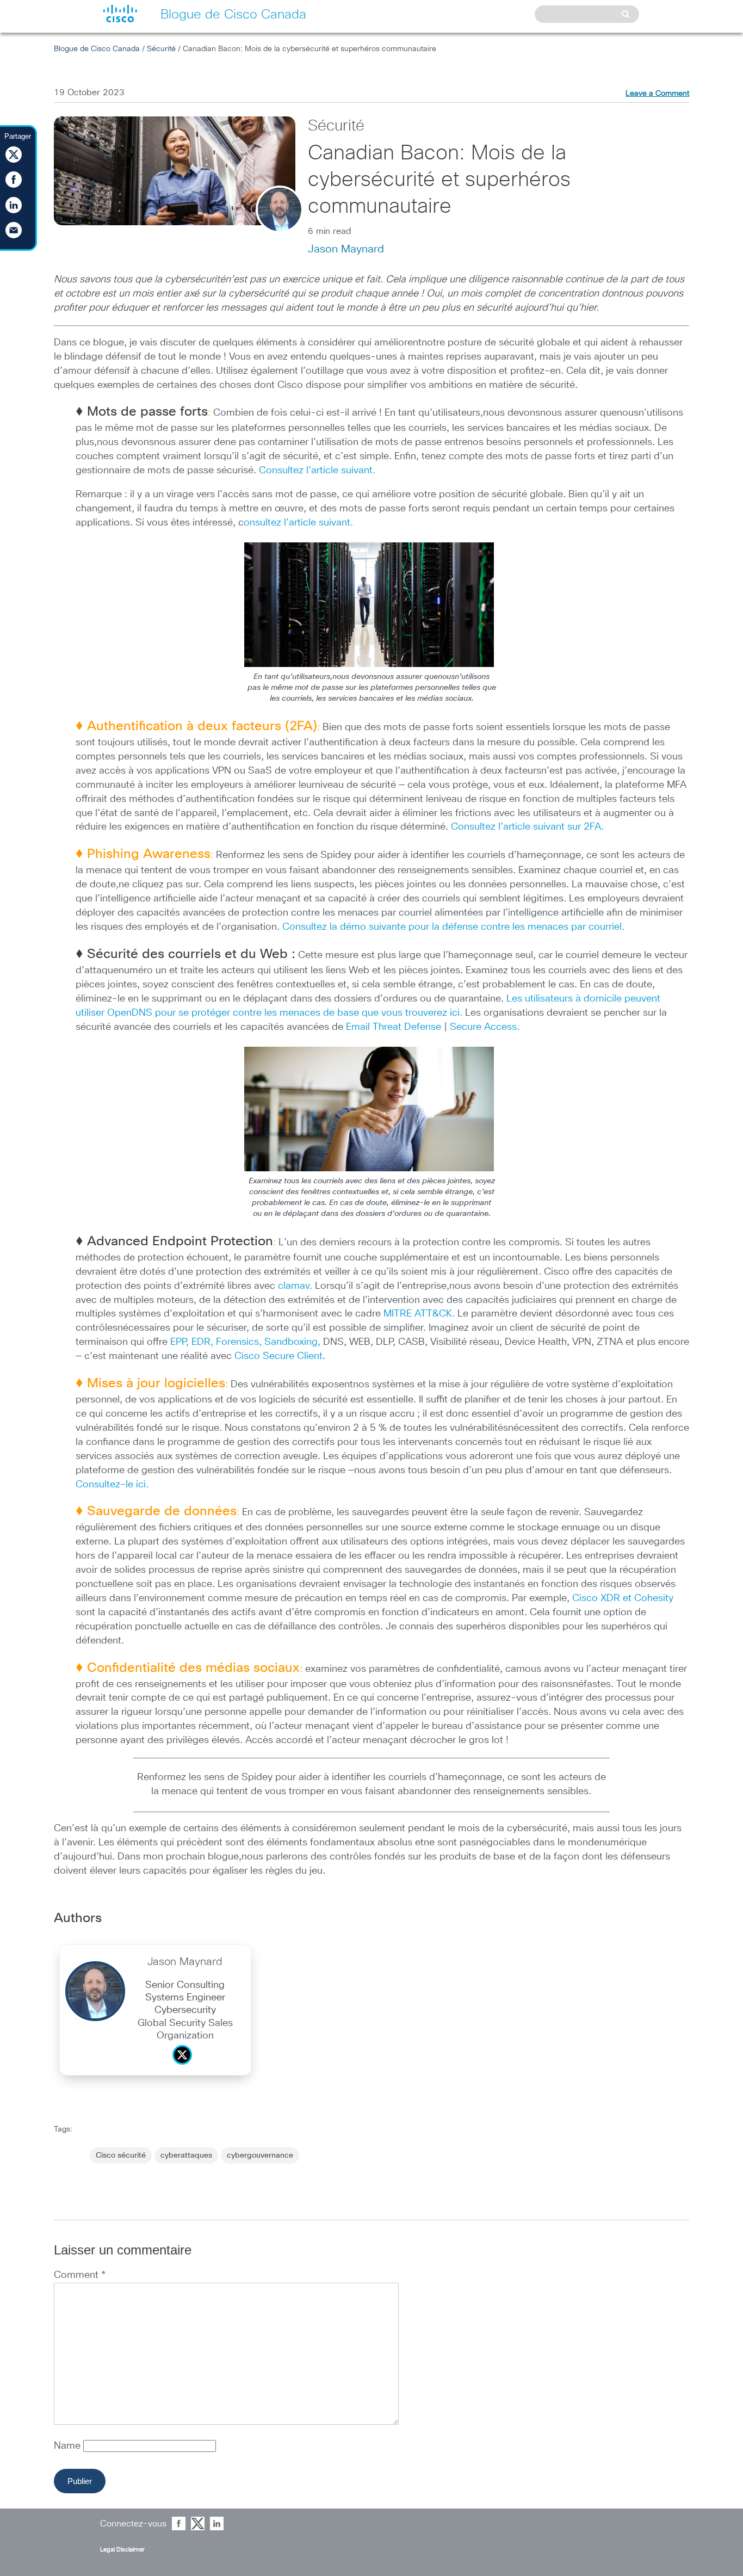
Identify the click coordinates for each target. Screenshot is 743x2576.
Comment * (80, 2275)
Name (69, 2446)
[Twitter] (185, 2067)
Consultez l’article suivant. (317, 471)
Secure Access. (485, 1027)
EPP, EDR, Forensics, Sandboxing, (245, 1342)
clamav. (295, 1286)
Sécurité (161, 49)
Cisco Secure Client (278, 1356)
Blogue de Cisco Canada (97, 49)
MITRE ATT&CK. (419, 1314)
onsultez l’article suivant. (298, 523)
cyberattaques (186, 2155)
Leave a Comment (657, 94)
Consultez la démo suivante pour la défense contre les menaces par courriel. (452, 927)
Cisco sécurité (121, 2155)
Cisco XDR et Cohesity (623, 1598)
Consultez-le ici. (112, 1485)
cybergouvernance (260, 2155)
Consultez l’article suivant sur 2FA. (527, 827)
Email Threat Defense (394, 1027)
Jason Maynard (346, 249)
